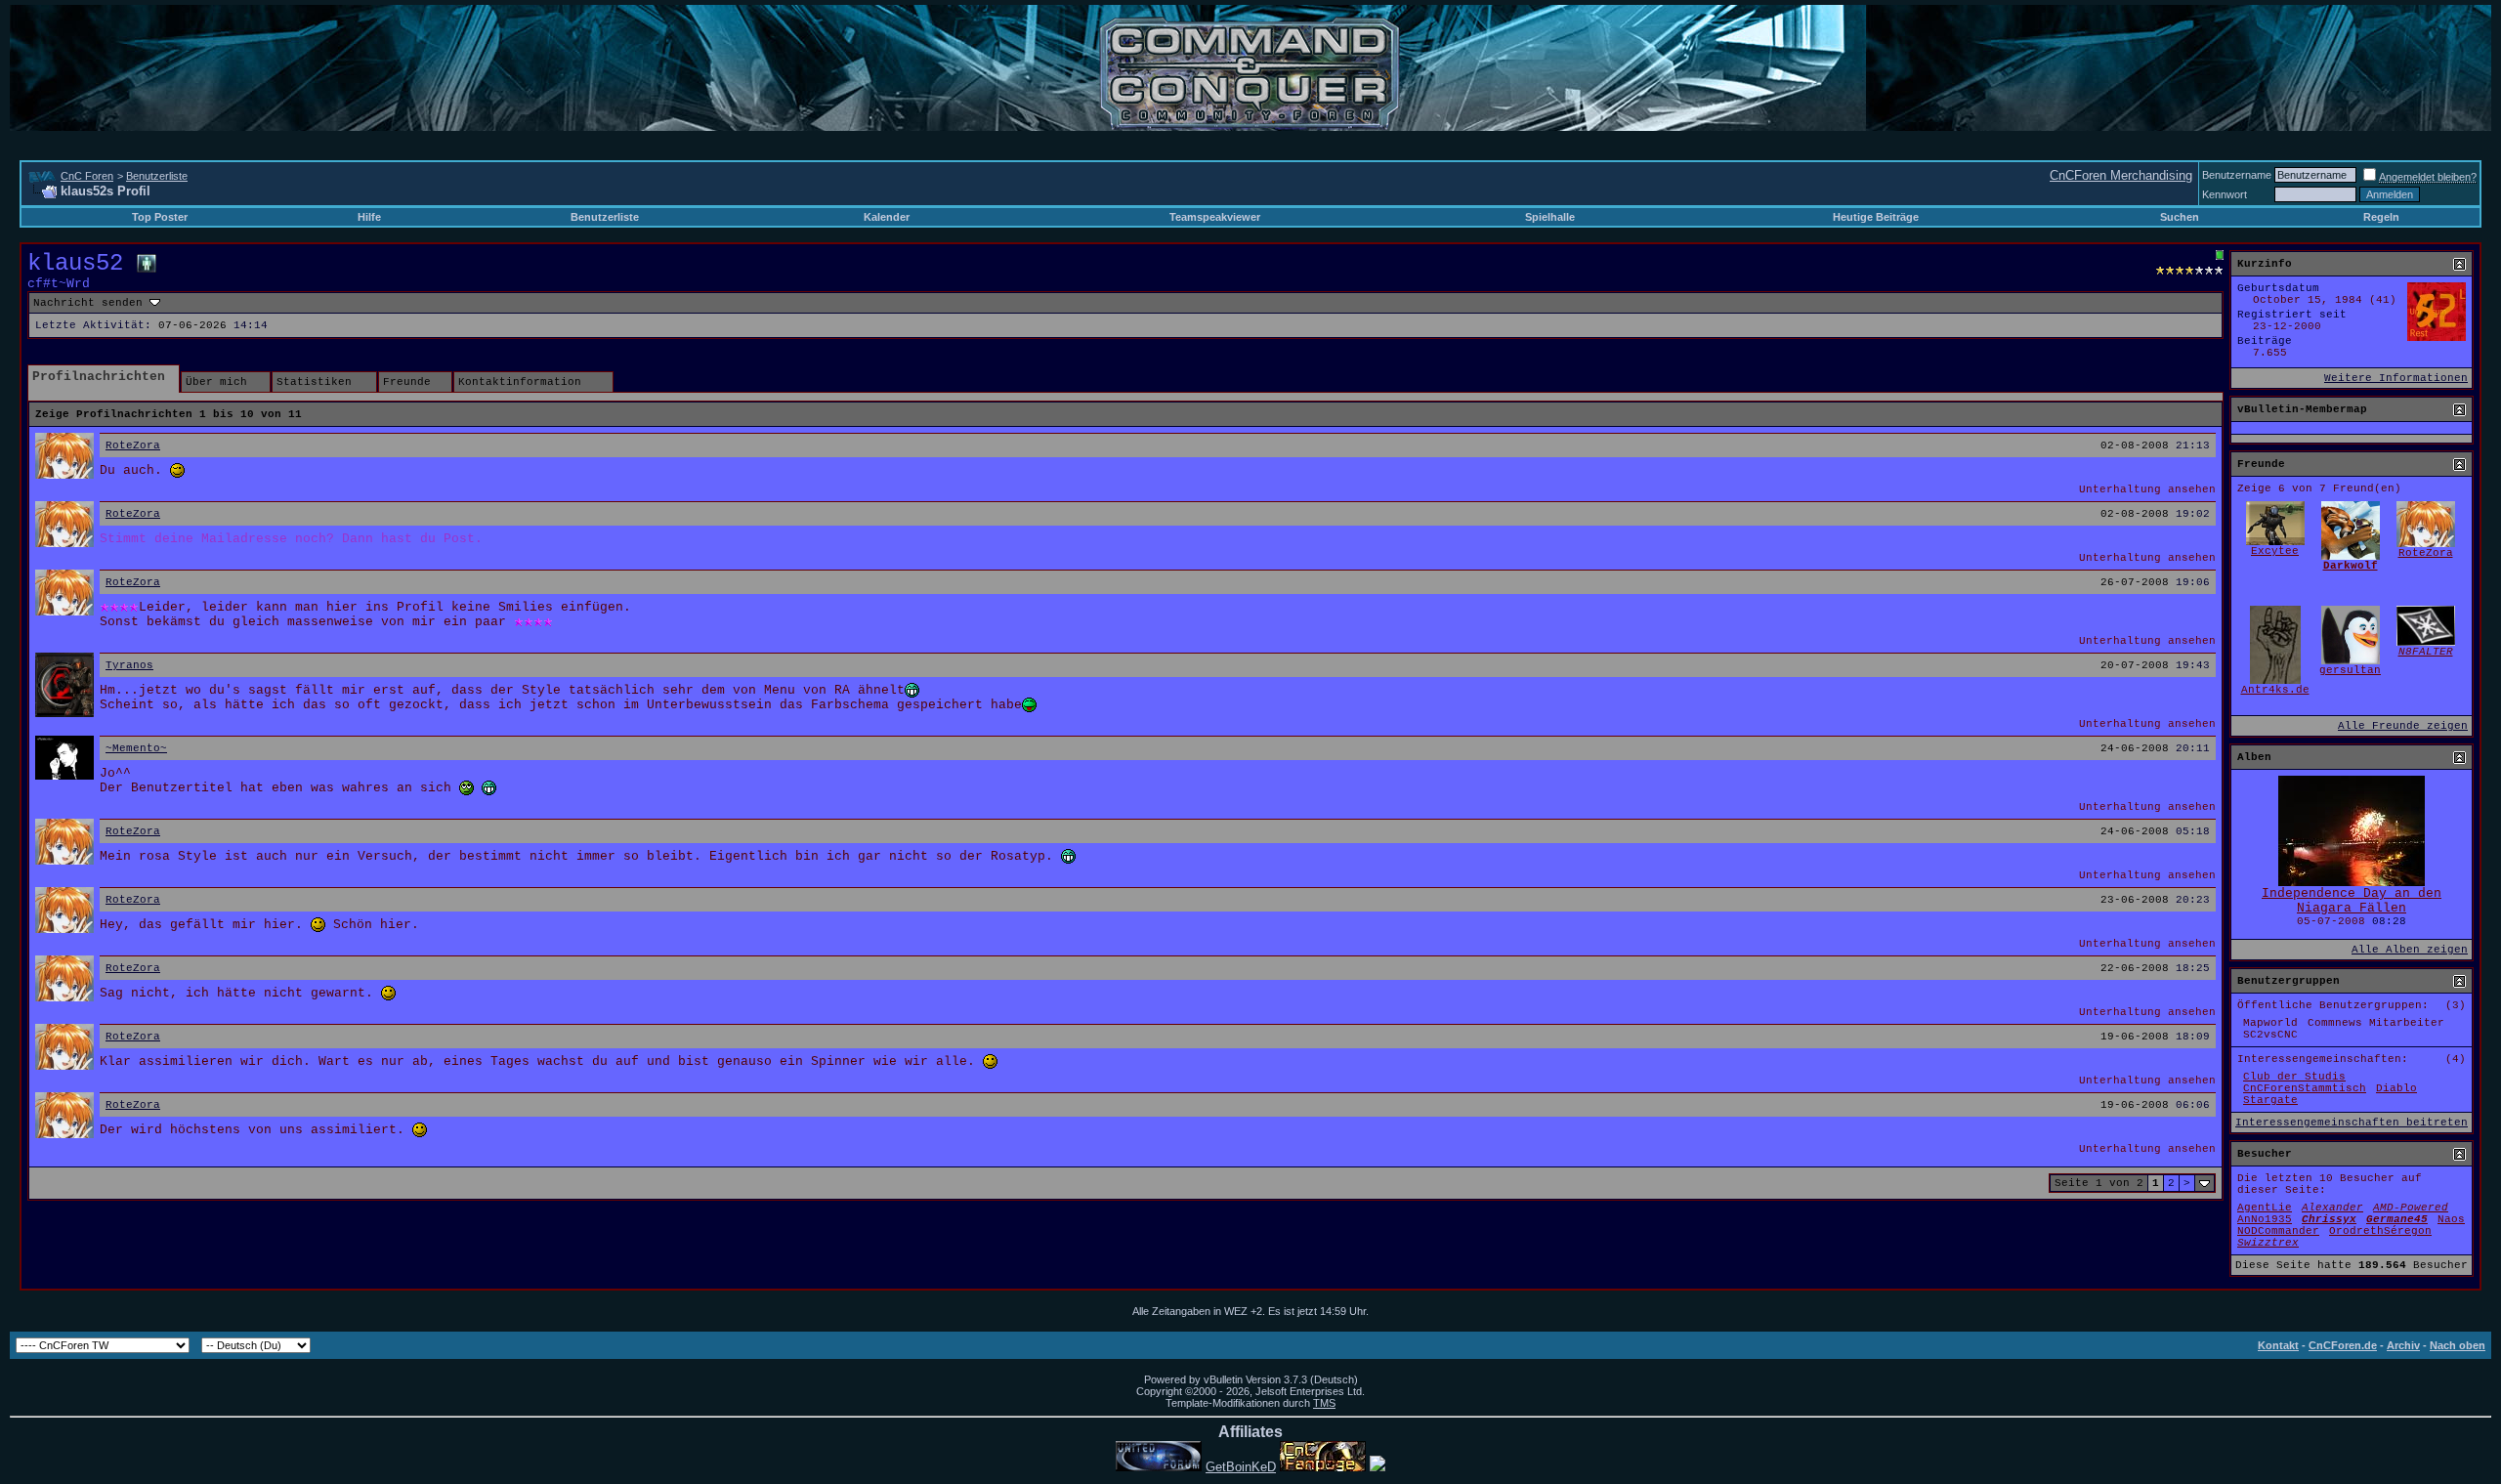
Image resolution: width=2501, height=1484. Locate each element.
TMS (1324, 1403)
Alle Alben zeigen (2410, 950)
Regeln (2381, 217)
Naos (2451, 1219)
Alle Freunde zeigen (2403, 726)
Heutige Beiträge (1876, 217)
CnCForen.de (2343, 1345)
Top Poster (160, 217)
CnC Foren (87, 176)
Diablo (2396, 1088)
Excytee (2275, 551)
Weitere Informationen (2396, 378)
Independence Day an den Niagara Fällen (2352, 901)
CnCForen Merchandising (2121, 175)
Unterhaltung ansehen (2147, 489)
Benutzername (2237, 175)
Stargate (2270, 1100)
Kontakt (2278, 1345)
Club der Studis (2294, 1077)
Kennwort (2225, 194)
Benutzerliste (157, 176)
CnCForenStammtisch (2305, 1088)
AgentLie (2265, 1208)
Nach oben (2458, 1345)
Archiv (2403, 1345)
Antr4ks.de (2275, 690)
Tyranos (129, 665)
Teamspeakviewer (1215, 217)
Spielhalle (1550, 217)
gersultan (2350, 670)
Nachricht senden (88, 303)
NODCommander (2278, 1231)
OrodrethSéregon (2380, 1231)
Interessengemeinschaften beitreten (2352, 1123)
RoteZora (133, 445)
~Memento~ (136, 748)
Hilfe (369, 217)
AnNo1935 (2265, 1219)
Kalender (887, 217)
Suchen (2180, 217)
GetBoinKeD (1241, 1467)
